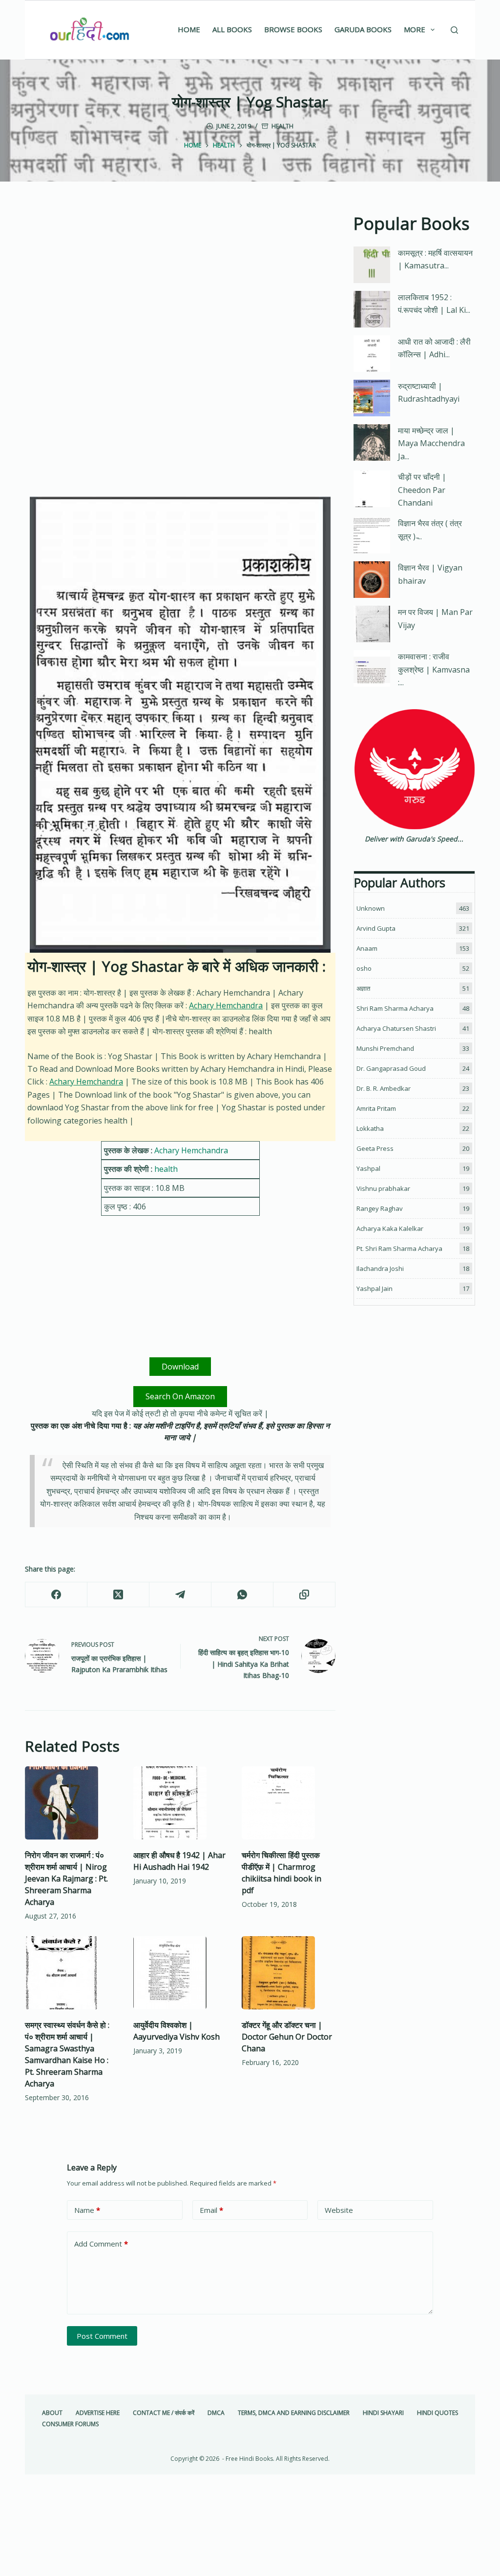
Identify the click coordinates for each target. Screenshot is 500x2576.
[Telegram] (180, 1595)
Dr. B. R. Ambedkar (384, 1088)
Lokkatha (370, 1128)
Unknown (371, 908)
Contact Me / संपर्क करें (164, 2413)
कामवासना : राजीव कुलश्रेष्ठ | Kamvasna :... (434, 669)
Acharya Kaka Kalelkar (390, 1228)
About (52, 2413)
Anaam (367, 948)
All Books (232, 29)
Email (211, 2210)
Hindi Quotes (437, 2413)
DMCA (216, 2413)
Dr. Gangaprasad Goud (391, 1068)
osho (364, 968)
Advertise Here (98, 2413)
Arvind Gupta (376, 928)
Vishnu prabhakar (383, 1188)
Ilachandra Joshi (380, 1268)
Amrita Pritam (376, 1108)
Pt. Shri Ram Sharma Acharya (399, 1248)
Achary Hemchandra (226, 1005)
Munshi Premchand (385, 1048)
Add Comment (101, 2244)
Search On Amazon (180, 1396)
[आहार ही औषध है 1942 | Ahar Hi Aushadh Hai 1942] (180, 1803)
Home (189, 29)
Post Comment (102, 2336)
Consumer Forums (70, 2424)
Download (180, 1367)
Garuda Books (363, 29)
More (415, 29)
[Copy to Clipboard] (304, 1595)
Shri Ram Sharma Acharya (395, 1008)
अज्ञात (363, 988)
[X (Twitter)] (118, 1595)
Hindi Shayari (383, 2413)
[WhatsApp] (242, 1595)
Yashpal (368, 1168)
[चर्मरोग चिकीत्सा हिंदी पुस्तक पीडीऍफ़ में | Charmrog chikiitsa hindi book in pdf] (289, 1803)
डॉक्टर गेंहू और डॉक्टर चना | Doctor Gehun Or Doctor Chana (287, 2037)
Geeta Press (375, 1148)
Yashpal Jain (375, 1288)
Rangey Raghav (380, 1208)
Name (87, 2210)
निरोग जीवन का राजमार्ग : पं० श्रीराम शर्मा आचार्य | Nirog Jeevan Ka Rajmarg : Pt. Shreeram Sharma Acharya (66, 1879)
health (282, 126)
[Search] (454, 30)
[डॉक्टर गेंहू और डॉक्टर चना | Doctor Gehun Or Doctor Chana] (289, 1973)
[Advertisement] (180, 283)
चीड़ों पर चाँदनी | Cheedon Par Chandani (422, 490)
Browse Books (293, 29)
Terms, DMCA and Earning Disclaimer (294, 2413)
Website (339, 2210)
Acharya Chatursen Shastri (396, 1028)
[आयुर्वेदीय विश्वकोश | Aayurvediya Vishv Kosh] (180, 1973)
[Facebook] (56, 1595)
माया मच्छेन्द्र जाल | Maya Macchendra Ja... (431, 443)
